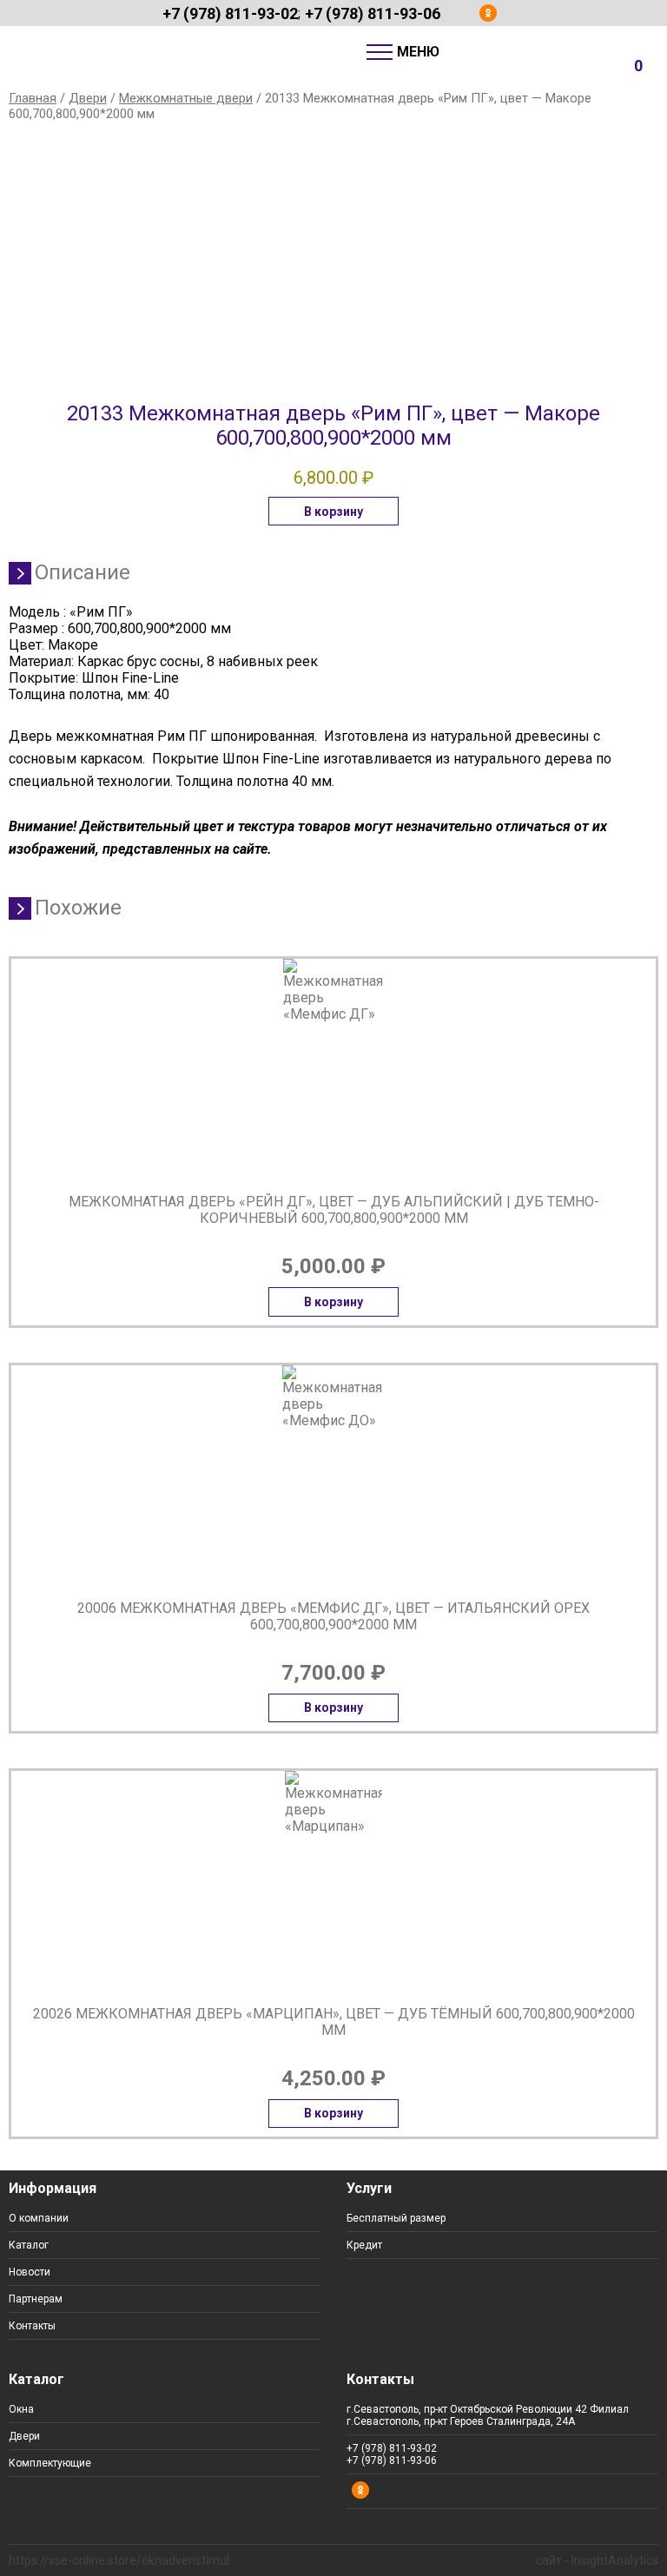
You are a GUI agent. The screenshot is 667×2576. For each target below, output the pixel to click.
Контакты (32, 2326)
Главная (33, 98)
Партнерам (36, 2299)
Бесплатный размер (396, 2218)
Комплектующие (50, 2463)
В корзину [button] (333, 512)
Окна (21, 2409)
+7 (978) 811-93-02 (230, 13)
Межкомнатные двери (186, 98)
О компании (39, 2218)
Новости (30, 2272)
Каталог (29, 2245)
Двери (88, 98)
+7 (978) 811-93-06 (373, 13)
